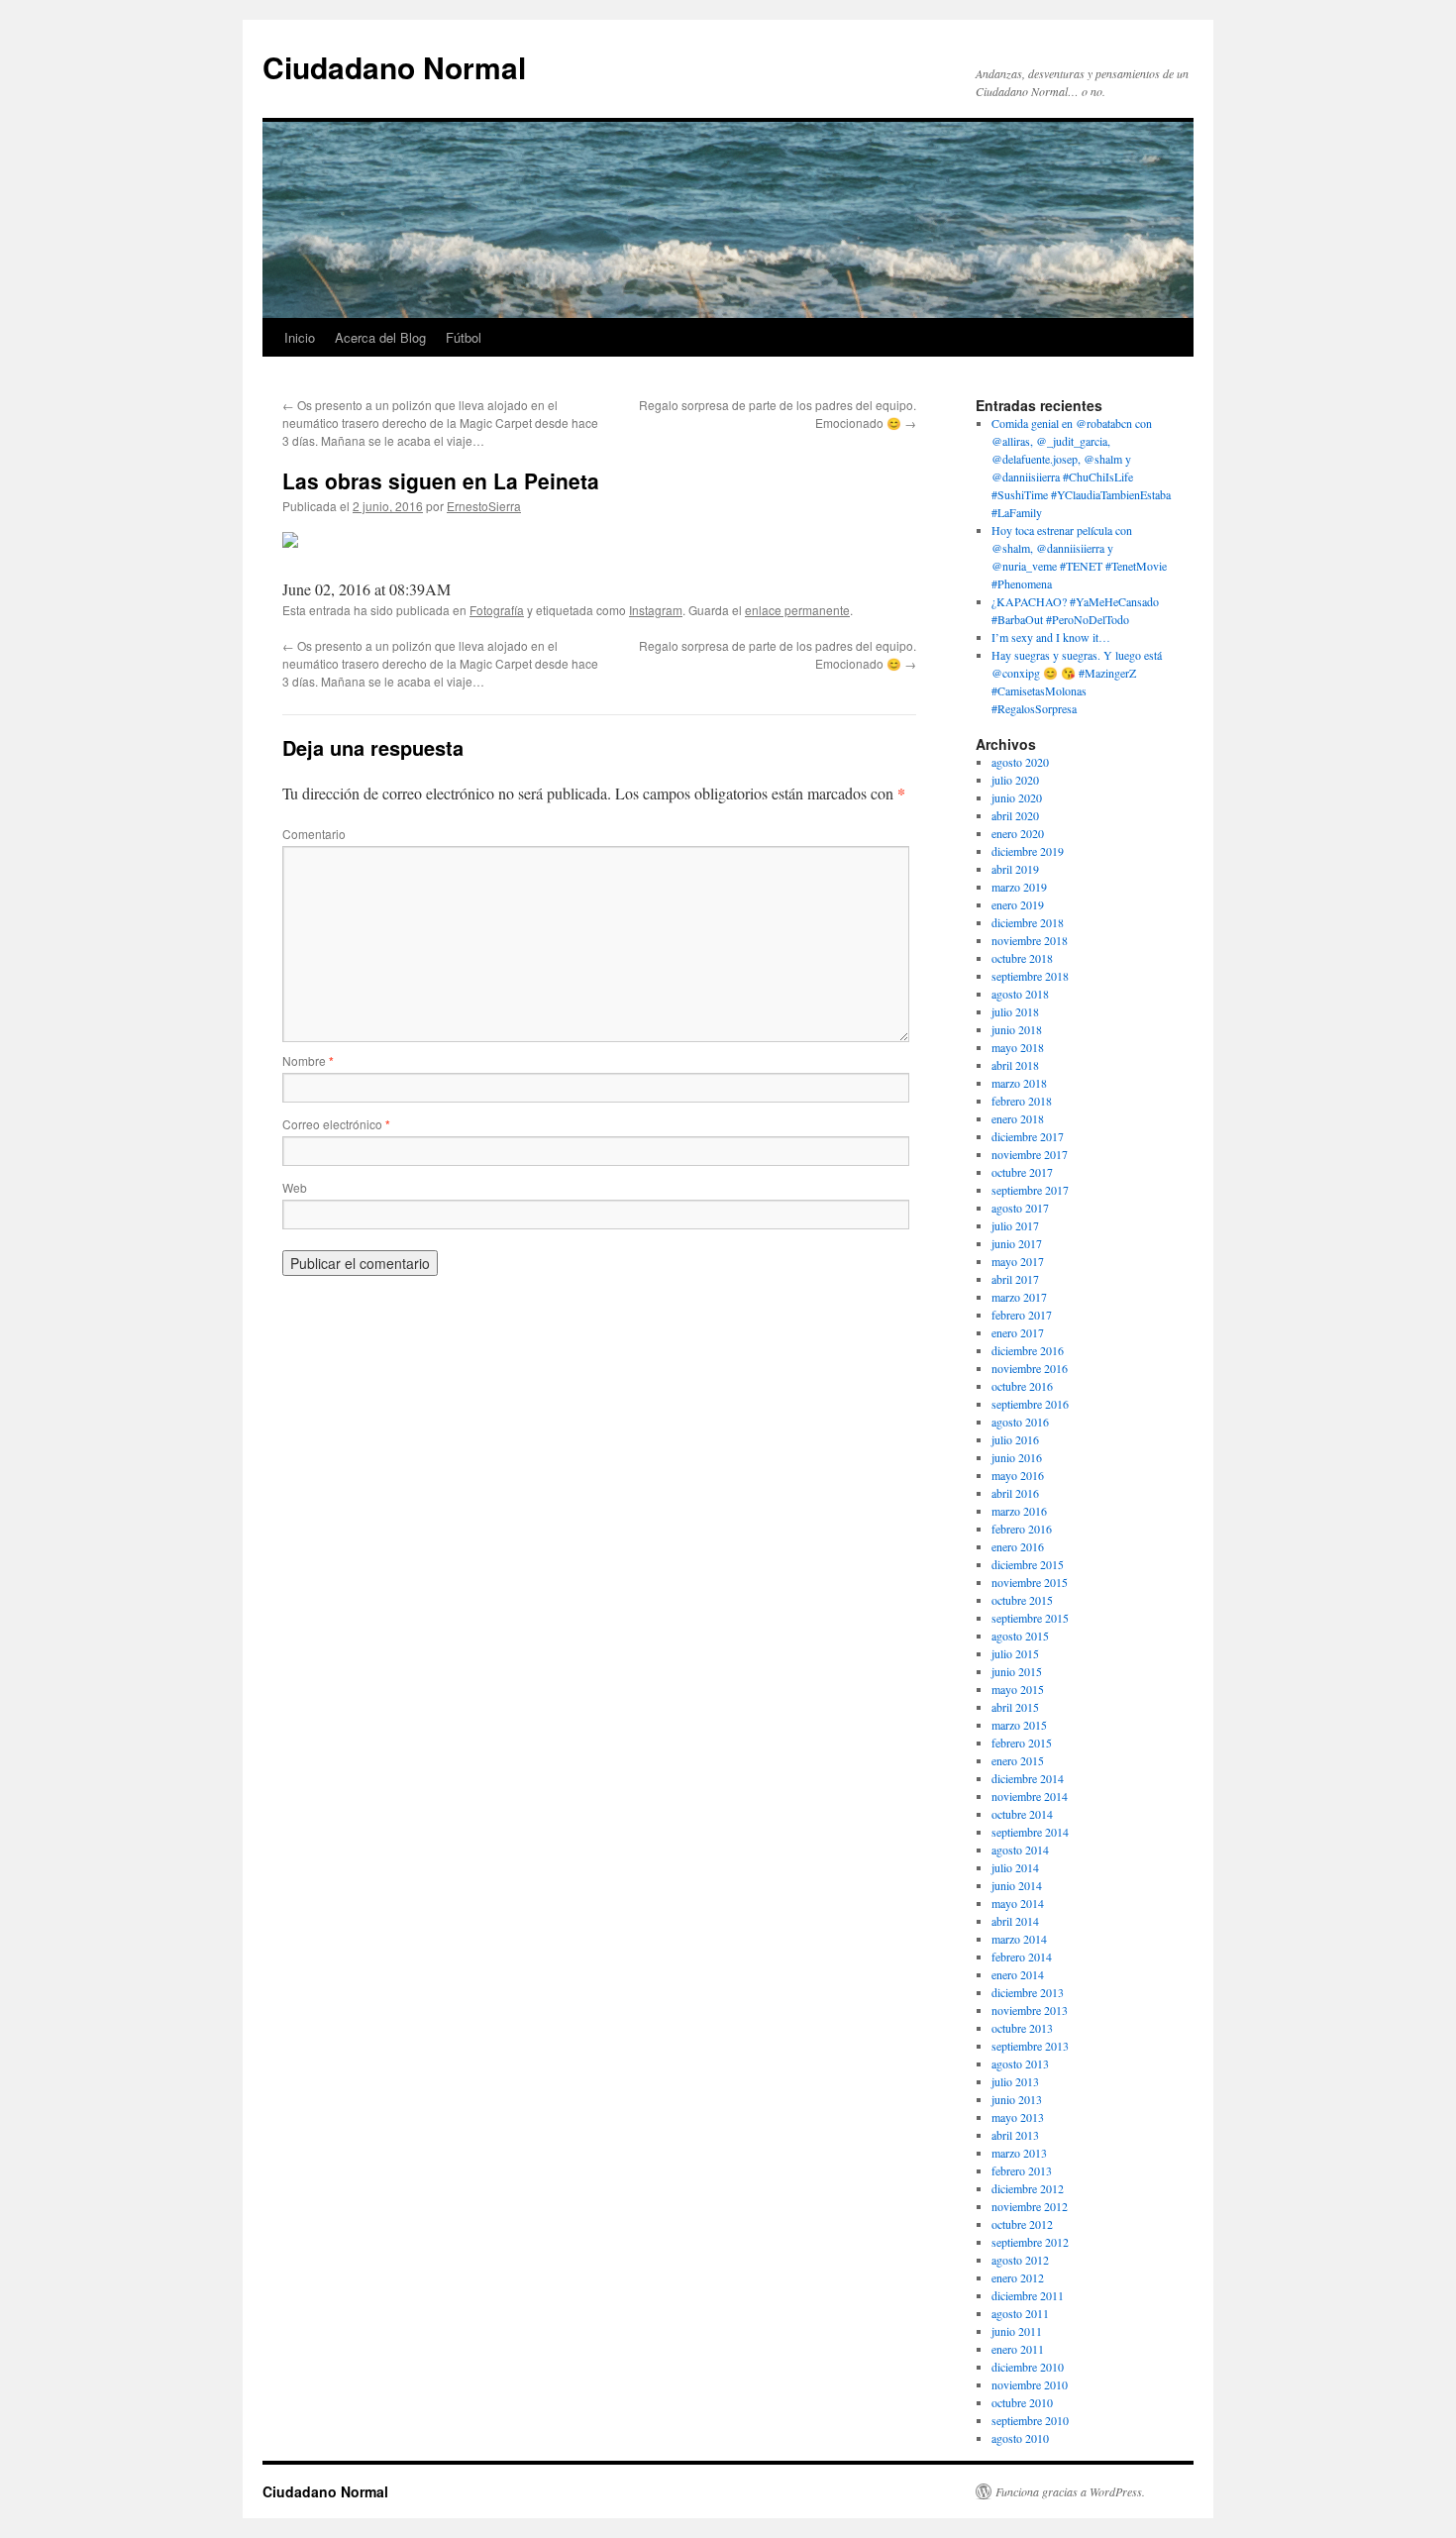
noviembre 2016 (1030, 1368)
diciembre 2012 (1028, 2188)
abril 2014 (1015, 1921)
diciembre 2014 (1028, 1778)
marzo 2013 (1019, 2153)
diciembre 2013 (1028, 1992)
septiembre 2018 (1030, 976)
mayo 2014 (1018, 1903)
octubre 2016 (1022, 1386)
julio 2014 (1015, 1867)
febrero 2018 (1022, 1101)
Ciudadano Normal (394, 67)
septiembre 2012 (1030, 2242)
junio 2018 (1017, 1029)
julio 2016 (1015, 1439)
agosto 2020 (1020, 762)
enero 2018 (1018, 1118)
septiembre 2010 (1030, 2420)
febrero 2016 (1022, 1529)
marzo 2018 (1019, 1083)
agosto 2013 (1020, 2063)
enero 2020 (1018, 833)
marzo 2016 (1019, 1511)
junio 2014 (1017, 1885)
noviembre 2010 (1030, 2384)
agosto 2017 (1020, 1208)
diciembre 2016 (1028, 1350)
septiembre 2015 (1030, 1618)
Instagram (656, 610)
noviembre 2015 (1030, 1582)
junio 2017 (1017, 1243)
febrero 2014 (1022, 1956)
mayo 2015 (1018, 1689)
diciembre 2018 (1028, 922)
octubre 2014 (1022, 1814)
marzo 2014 (1019, 1939)
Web (295, 1187)
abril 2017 (1015, 1279)
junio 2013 (1017, 2099)
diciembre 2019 (1028, 851)
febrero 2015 (1022, 1743)
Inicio (300, 337)
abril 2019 (1015, 869)
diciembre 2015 (1028, 1564)
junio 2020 (1017, 797)
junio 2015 (1017, 1671)
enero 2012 (1018, 2277)
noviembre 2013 (1030, 2010)
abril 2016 (1015, 1493)
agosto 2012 (1020, 2260)
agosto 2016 (1020, 1422)
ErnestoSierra (484, 506)
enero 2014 (1018, 1974)
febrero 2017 (1022, 1315)
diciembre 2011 (1028, 2295)
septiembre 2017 (1030, 1190)
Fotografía (497, 610)
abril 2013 (1015, 2135)
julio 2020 (1015, 780)
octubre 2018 (1022, 958)
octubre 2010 (1022, 2402)
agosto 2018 (1020, 994)
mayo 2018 (1018, 1047)
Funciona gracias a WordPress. (1070, 2491)
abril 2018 (1015, 1065)
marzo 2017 (1019, 1297)
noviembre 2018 (1030, 940)
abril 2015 (1015, 1707)
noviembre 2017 (1030, 1154)
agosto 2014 (1020, 1850)
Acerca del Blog (380, 337)
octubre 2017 (1022, 1172)
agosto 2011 (1020, 2313)
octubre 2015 (1022, 1600)
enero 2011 (1018, 2349)
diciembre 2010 (1028, 2367)
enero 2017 (1018, 1332)
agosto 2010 (1020, 2438)
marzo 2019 (1019, 887)
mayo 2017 (1018, 1261)
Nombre (308, 1060)
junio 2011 (1017, 2331)
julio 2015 (1015, 1653)
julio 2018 (1015, 1011)
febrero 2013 (1022, 2170)
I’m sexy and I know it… (1051, 637)
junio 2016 (1017, 1457)
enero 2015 (1018, 1760)
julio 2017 (1015, 1225)
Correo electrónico (336, 1124)
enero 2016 (1018, 1546)
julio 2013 (1015, 2081)
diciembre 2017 (1028, 1136)
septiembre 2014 (1030, 1832)
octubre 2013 (1022, 2028)
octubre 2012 (1022, 2224)
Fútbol (464, 337)
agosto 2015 (1020, 1636)
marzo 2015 (1019, 1725)
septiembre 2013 (1030, 2046)
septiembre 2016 (1030, 1404)
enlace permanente (797, 610)
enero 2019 (1018, 904)
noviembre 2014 (1030, 1796)
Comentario (314, 834)
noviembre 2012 (1030, 2206)
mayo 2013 (1018, 2117)
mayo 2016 (1018, 1475)
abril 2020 (1015, 815)
